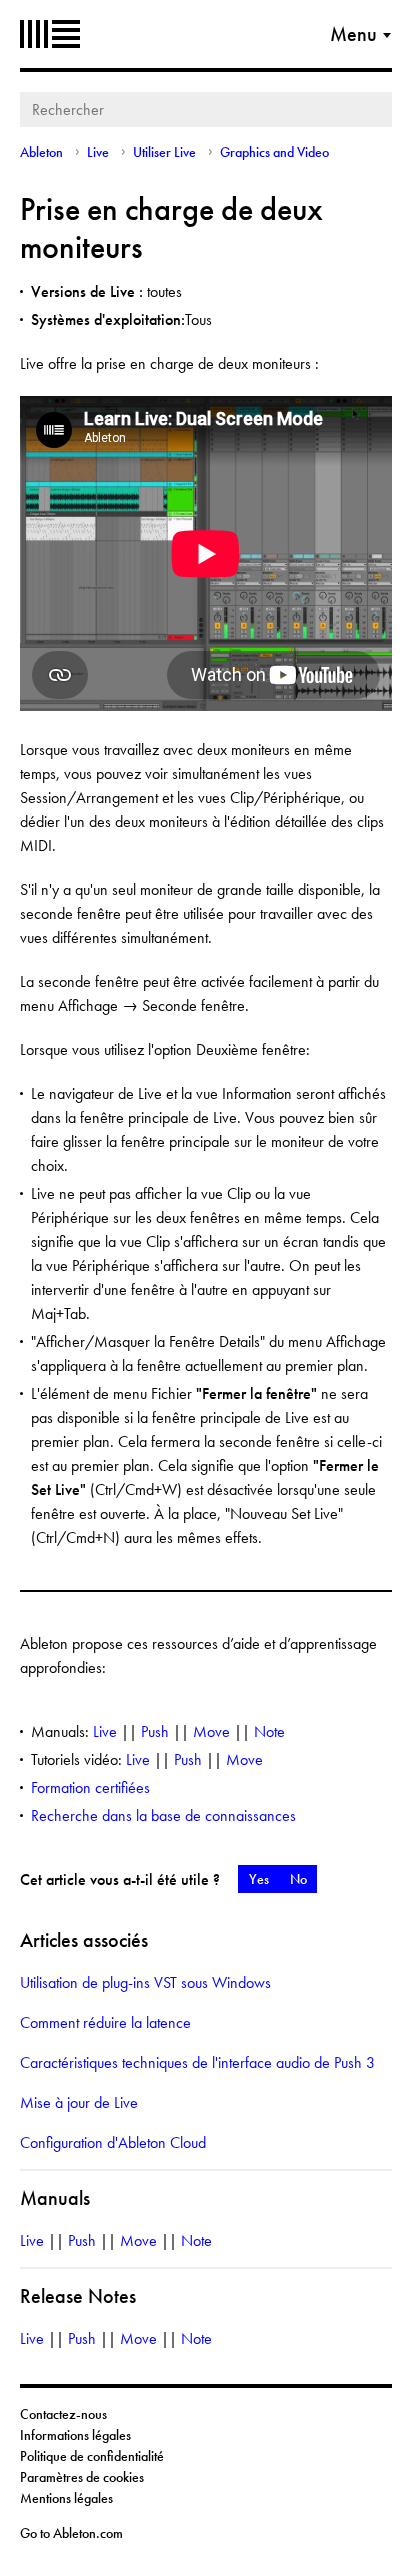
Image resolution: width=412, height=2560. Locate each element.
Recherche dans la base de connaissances (163, 1815)
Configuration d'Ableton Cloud (113, 2142)
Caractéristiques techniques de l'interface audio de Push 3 (197, 2062)
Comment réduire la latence (105, 2022)
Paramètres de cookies (82, 2477)
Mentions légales (66, 2498)
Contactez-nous (63, 2414)
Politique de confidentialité (92, 2456)
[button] (258, 1879)
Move (211, 1731)
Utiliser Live (164, 152)
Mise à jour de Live (79, 2102)
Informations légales (75, 2435)
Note (269, 1731)
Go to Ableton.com (71, 2533)
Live (98, 152)
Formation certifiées (90, 1787)
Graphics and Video (274, 152)
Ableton (50, 34)
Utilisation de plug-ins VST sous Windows (145, 1982)
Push (155, 1731)
